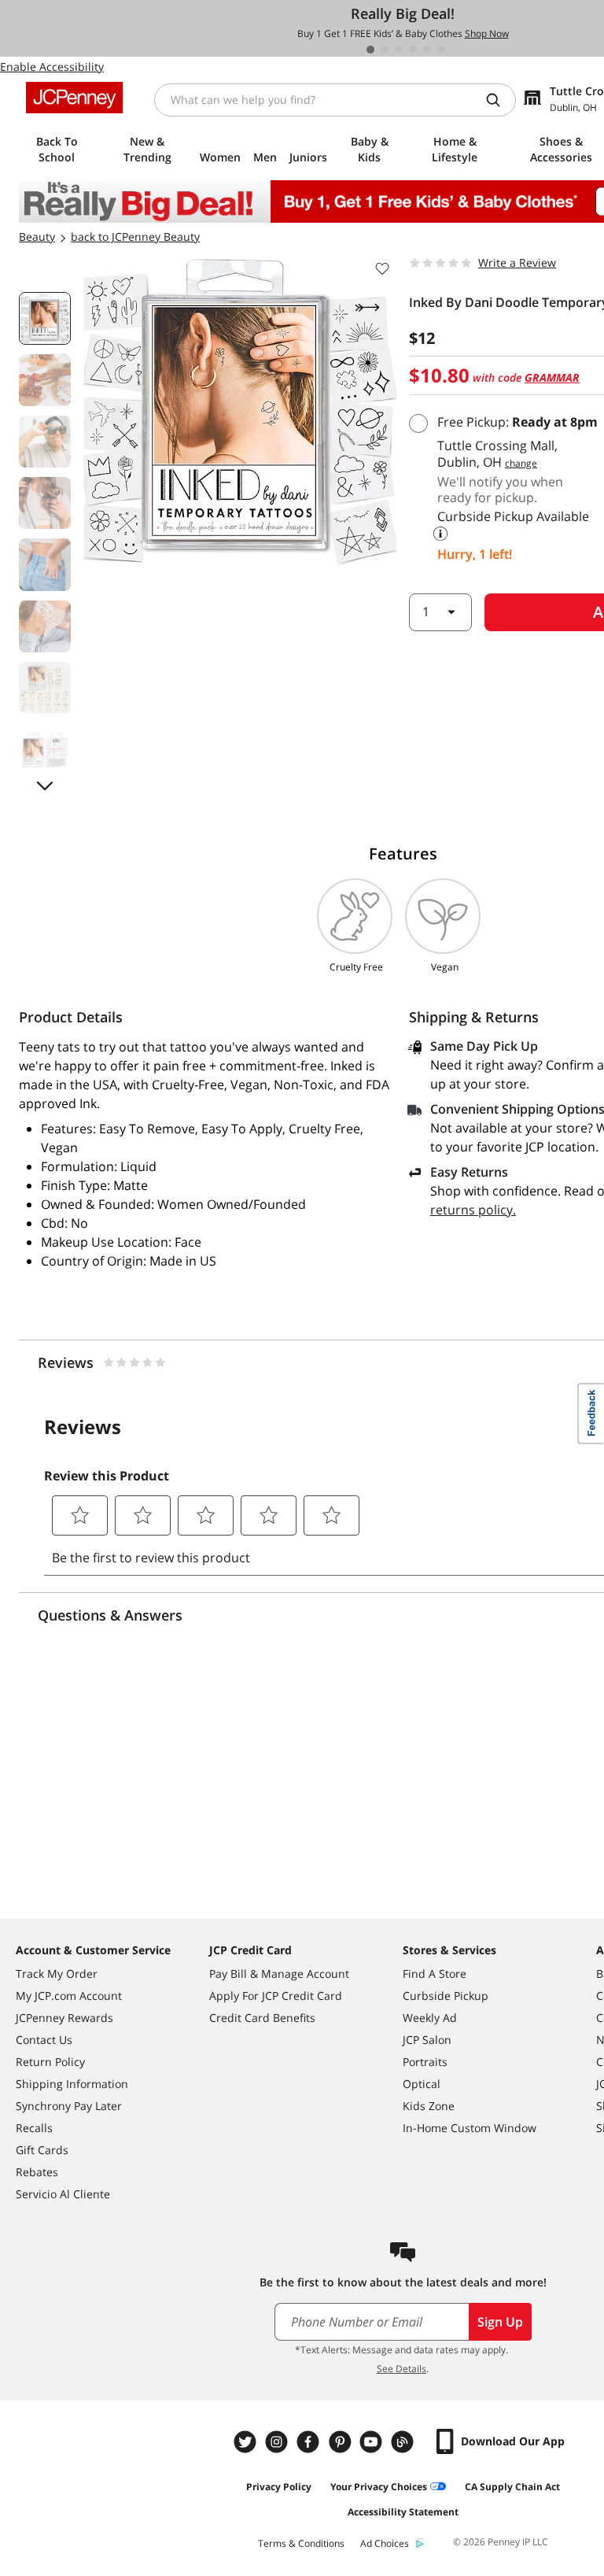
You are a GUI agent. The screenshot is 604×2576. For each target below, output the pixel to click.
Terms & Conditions (301, 2543)
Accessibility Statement (403, 2512)
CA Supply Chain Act (512, 2487)
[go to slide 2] (385, 50)
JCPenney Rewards (64, 2018)
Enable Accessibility (52, 67)
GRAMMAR (552, 377)
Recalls (34, 2128)
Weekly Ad (430, 2018)
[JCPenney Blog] (404, 2442)
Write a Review (517, 262)
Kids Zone (429, 2106)
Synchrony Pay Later (69, 2106)
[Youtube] (373, 2442)
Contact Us (44, 2040)
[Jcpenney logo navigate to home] (74, 98)
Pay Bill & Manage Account (279, 1974)
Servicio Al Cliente (63, 2194)
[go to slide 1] (370, 50)
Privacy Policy (279, 2487)
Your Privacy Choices (379, 2487)
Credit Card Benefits (262, 2018)
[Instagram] (278, 2442)
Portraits (425, 2062)
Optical (422, 2084)
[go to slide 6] (441, 50)
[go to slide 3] (399, 50)
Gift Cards (42, 2150)
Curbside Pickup (446, 1996)
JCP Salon (427, 2040)
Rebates (37, 2172)
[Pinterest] (341, 2442)
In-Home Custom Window (470, 2128)
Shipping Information (72, 2084)
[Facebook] (310, 2442)
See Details (401, 2369)
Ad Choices (385, 2543)
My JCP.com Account (69, 1996)
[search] (499, 100)
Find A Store (435, 1974)
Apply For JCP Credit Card (276, 1996)
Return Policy (50, 2062)
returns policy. (473, 1210)
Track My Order (57, 1974)
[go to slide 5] (427, 50)
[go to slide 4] (413, 50)
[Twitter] (247, 2442)
